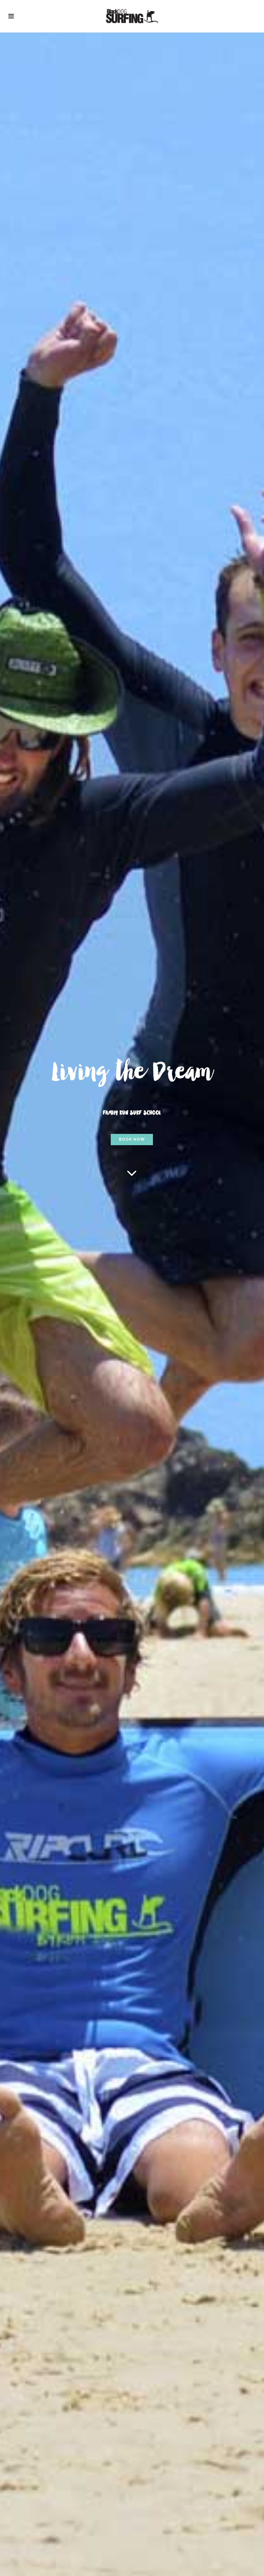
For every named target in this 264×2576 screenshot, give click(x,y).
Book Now (132, 1139)
